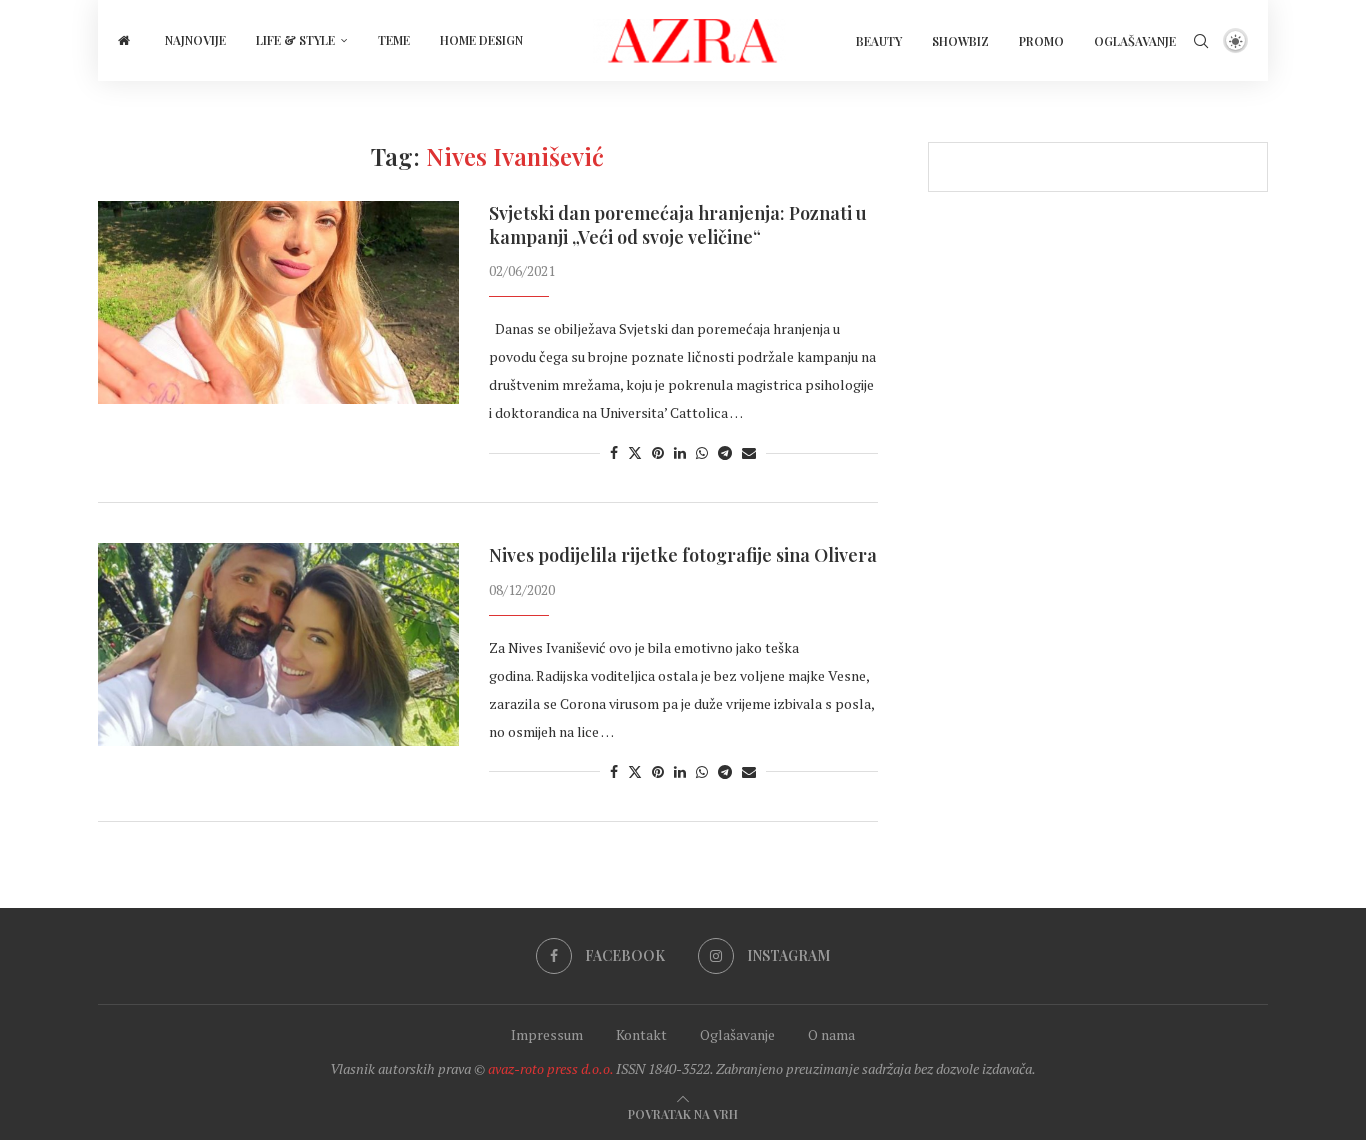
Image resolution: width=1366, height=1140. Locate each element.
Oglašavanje (1135, 41)
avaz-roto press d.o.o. (550, 1068)
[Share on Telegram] (725, 452)
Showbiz (960, 41)
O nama (831, 1034)
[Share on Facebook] (614, 452)
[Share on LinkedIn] (680, 452)
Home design (481, 40)
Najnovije (195, 40)
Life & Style (295, 40)
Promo (1041, 41)
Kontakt (641, 1034)
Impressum (547, 1034)
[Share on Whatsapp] (702, 452)
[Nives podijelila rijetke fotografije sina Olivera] (278, 644)
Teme (394, 40)
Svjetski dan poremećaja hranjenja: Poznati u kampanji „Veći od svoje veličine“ (678, 225)
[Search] (1201, 41)
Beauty (879, 41)
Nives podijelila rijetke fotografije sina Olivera (683, 555)
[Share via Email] (749, 452)
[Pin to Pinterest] (658, 452)
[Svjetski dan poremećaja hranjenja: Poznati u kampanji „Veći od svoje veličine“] (278, 302)
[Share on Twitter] (635, 452)
